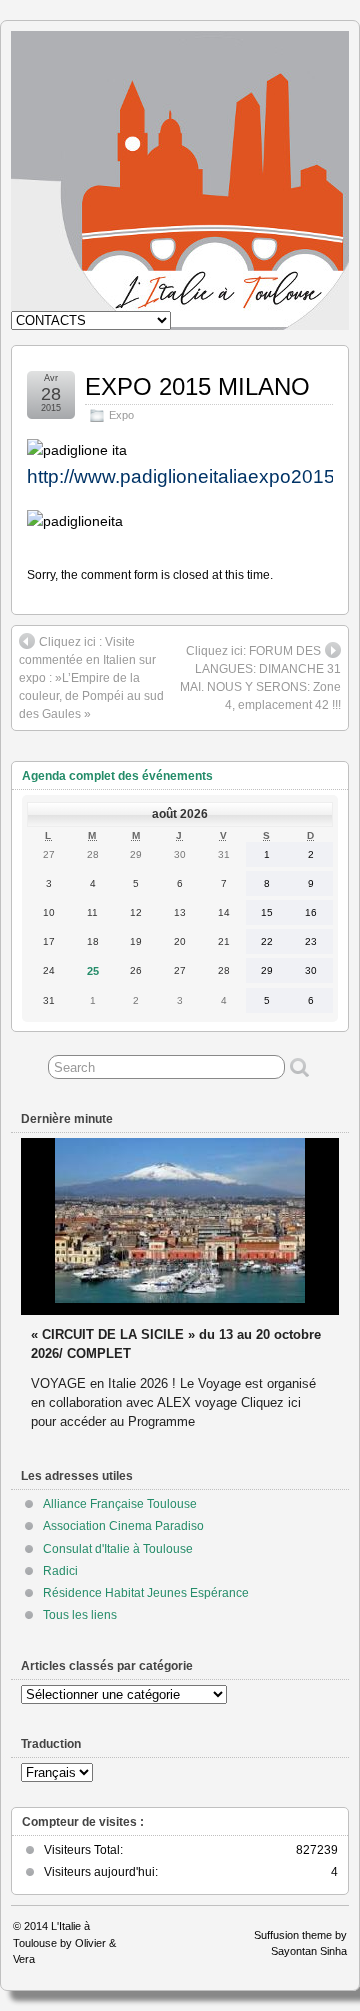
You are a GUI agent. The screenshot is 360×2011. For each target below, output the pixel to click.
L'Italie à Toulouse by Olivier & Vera (64, 1942)
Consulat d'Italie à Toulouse (118, 1549)
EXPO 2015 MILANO (197, 386)
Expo (121, 415)
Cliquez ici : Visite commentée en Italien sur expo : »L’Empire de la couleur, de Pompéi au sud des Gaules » (91, 678)
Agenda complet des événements (117, 776)
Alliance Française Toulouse (120, 1504)
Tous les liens (80, 1615)
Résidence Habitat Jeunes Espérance (146, 1593)
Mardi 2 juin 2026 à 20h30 (109, 1315)
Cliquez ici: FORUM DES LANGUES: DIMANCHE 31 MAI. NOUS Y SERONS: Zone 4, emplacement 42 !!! (260, 678)
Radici (60, 1571)
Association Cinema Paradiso (123, 1526)
